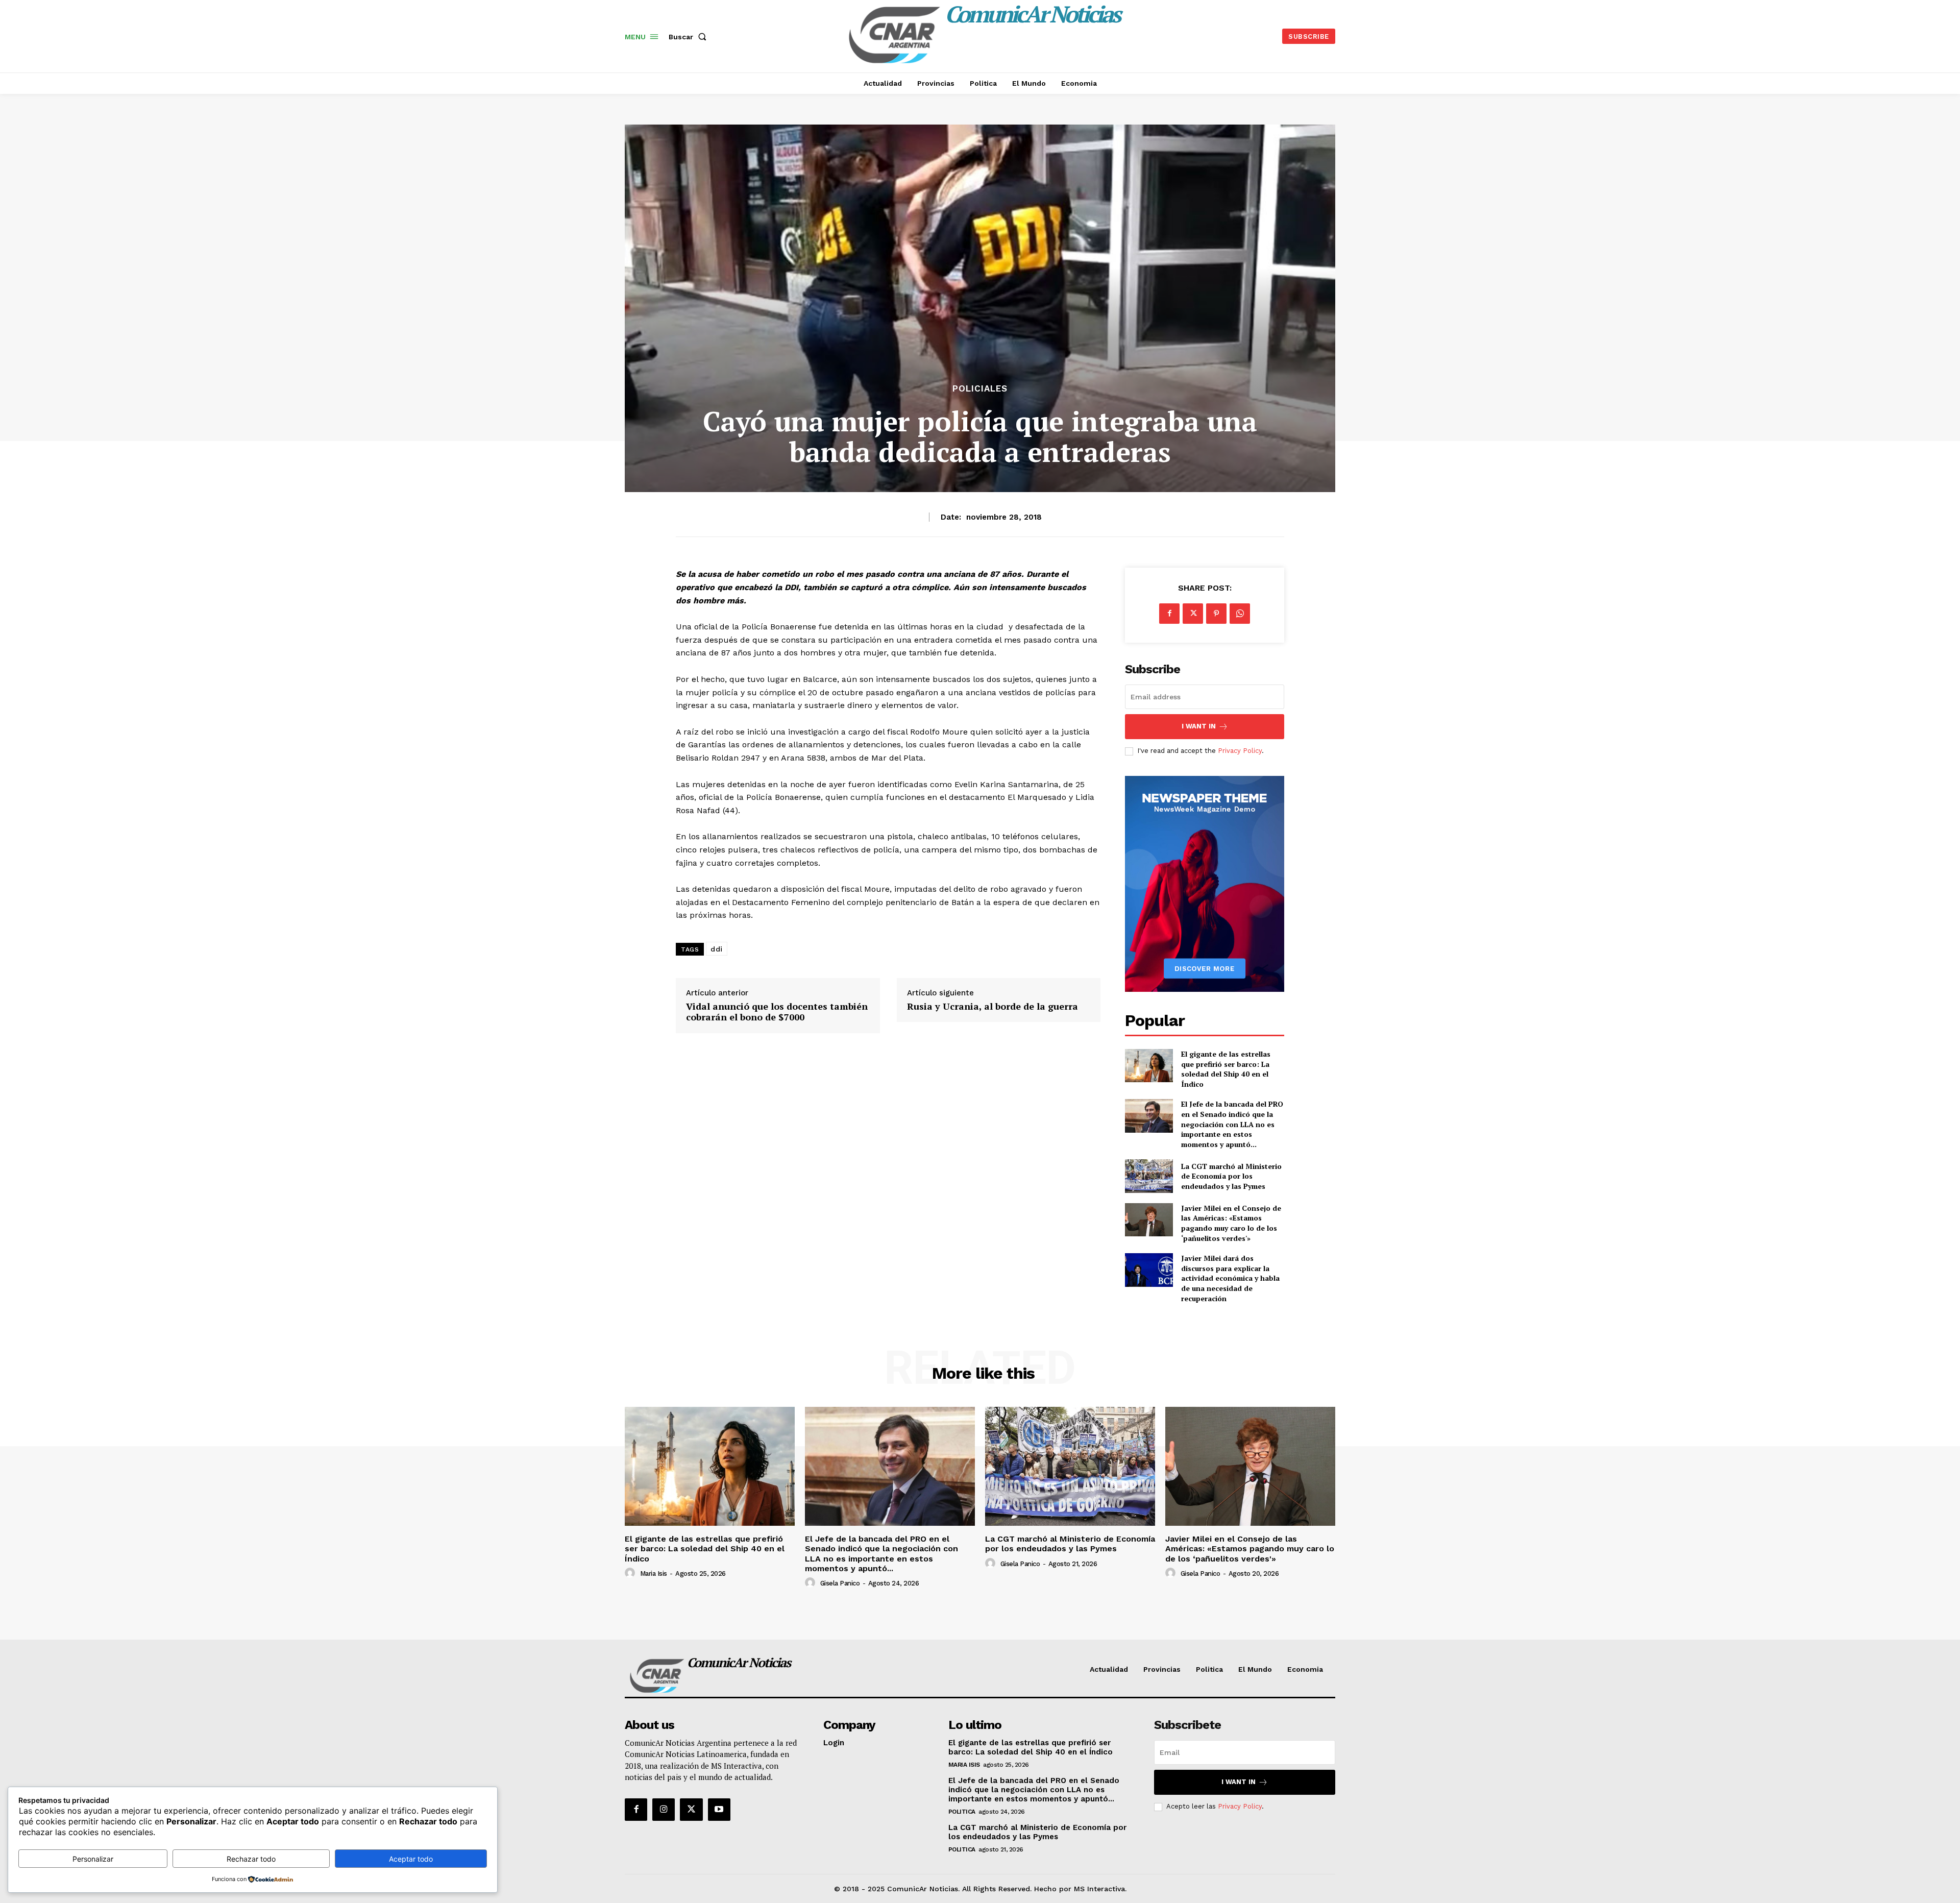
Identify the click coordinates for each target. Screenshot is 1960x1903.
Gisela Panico (840, 1583)
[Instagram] (664, 1810)
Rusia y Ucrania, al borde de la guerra (993, 1007)
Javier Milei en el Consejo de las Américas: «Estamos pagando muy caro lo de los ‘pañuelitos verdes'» (1231, 1223)
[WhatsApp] (1240, 614)
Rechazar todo (251, 1859)
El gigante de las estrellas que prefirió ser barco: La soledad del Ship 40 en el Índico (1226, 1069)
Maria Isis (654, 1573)
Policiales (980, 389)
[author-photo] (631, 1573)
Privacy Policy (1240, 751)
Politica (962, 1812)
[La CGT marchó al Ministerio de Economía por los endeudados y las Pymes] (1149, 1176)
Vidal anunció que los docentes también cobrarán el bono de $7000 (777, 1012)
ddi (717, 949)
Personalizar (93, 1859)
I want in (1199, 726)
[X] (1193, 614)
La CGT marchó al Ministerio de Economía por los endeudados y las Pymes (1231, 1176)
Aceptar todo (411, 1859)
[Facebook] (1169, 614)
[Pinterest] (1216, 614)
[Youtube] (719, 1810)
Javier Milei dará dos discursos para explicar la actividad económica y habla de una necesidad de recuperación (1230, 1278)
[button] (690, 37)
